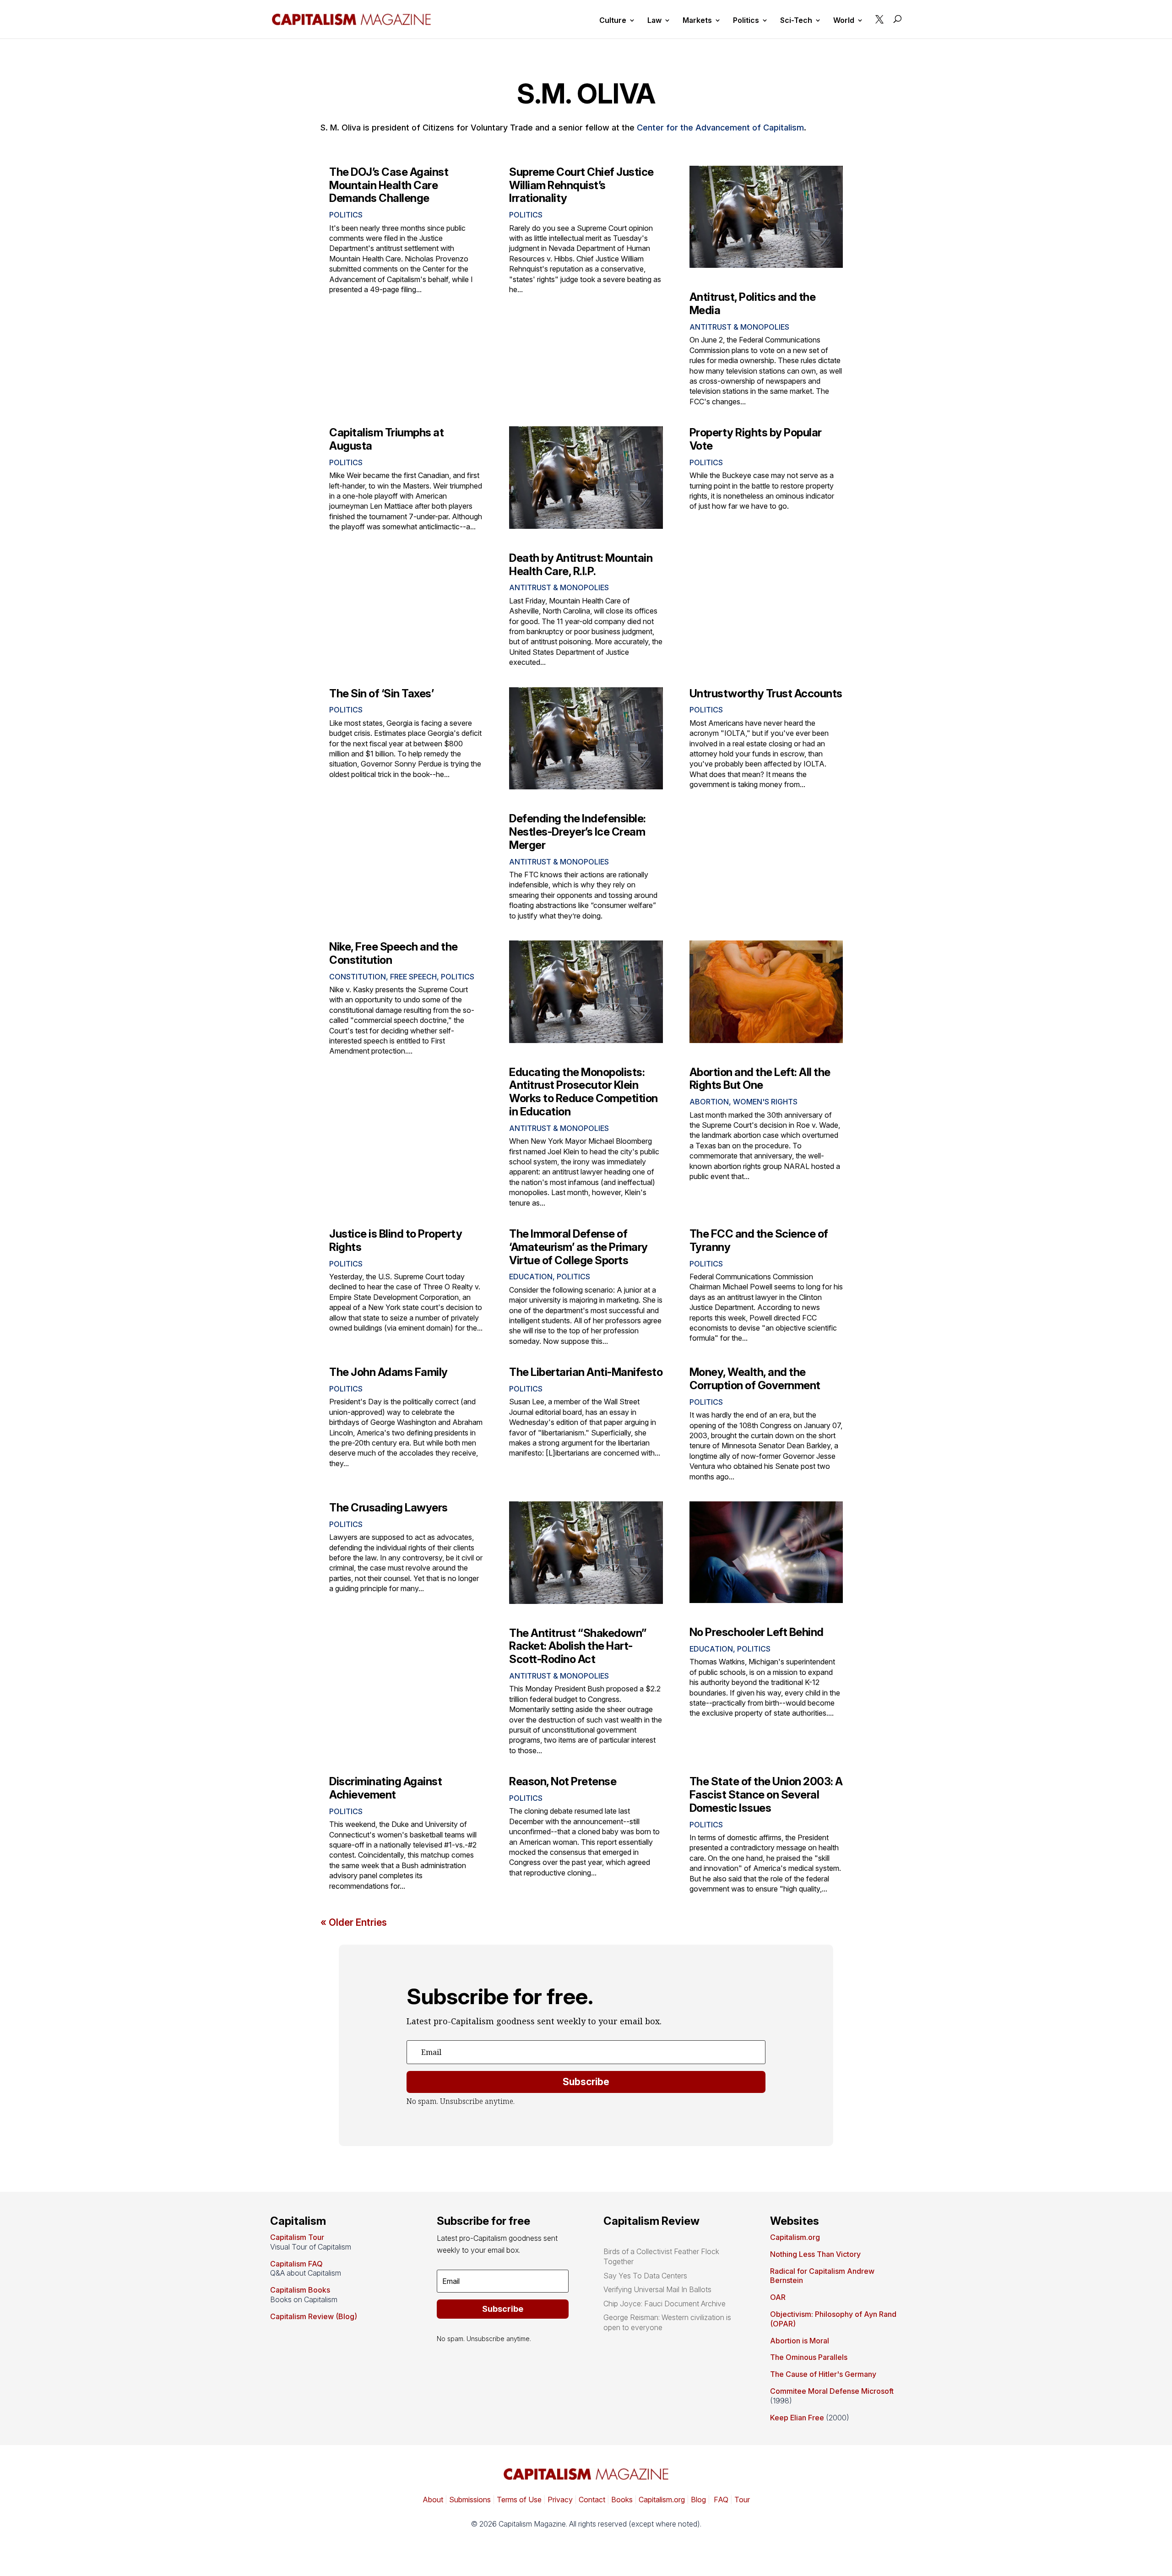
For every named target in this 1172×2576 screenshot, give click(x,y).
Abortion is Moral (800, 2341)
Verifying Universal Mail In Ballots (657, 2289)
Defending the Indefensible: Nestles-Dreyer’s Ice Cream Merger (578, 832)
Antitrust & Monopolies (739, 327)
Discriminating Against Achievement (385, 1788)
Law (654, 21)
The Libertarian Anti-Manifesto (586, 1372)
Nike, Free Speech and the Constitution (393, 953)
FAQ (720, 2500)
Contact (591, 2500)
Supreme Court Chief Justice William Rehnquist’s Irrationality (581, 185)
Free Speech (413, 977)
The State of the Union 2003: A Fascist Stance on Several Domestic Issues (766, 1795)
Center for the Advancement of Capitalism (720, 128)
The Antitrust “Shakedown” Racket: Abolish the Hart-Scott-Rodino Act (578, 1646)
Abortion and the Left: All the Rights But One (760, 1079)
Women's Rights (765, 1102)
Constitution (358, 977)
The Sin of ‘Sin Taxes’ (381, 693)
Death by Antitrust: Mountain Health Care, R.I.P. (581, 565)
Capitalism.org (795, 2237)
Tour (742, 2500)
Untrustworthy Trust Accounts (766, 693)
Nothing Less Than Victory (815, 2254)
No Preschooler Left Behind (757, 1632)
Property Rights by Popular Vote (756, 439)
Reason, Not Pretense (563, 1781)
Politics (746, 21)
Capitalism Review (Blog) (314, 2316)
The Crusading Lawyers (388, 1508)
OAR (778, 2297)
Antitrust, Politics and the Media (753, 304)
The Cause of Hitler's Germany (823, 2374)
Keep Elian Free (797, 2418)
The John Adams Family (388, 1372)
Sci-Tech (796, 21)
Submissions (469, 2500)
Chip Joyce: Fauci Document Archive (665, 2304)
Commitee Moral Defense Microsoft (832, 2391)
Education (531, 1277)
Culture (613, 21)
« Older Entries (354, 1922)
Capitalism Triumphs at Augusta (386, 439)
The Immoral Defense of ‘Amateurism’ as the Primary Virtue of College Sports (578, 1247)
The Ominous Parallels (809, 2357)
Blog (698, 2500)
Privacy (559, 2500)
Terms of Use (518, 2500)
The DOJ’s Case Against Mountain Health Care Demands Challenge (389, 185)
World (844, 21)
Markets (697, 21)
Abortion (709, 1102)
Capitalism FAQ (296, 2264)
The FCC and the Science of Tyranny (759, 1240)
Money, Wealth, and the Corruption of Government (755, 1379)
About (433, 2500)
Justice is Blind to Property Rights (396, 1240)
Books (622, 2500)
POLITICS (346, 215)
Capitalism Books (300, 2290)
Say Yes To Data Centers (645, 2276)
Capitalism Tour (297, 2237)
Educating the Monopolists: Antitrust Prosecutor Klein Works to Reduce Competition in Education (583, 1092)
